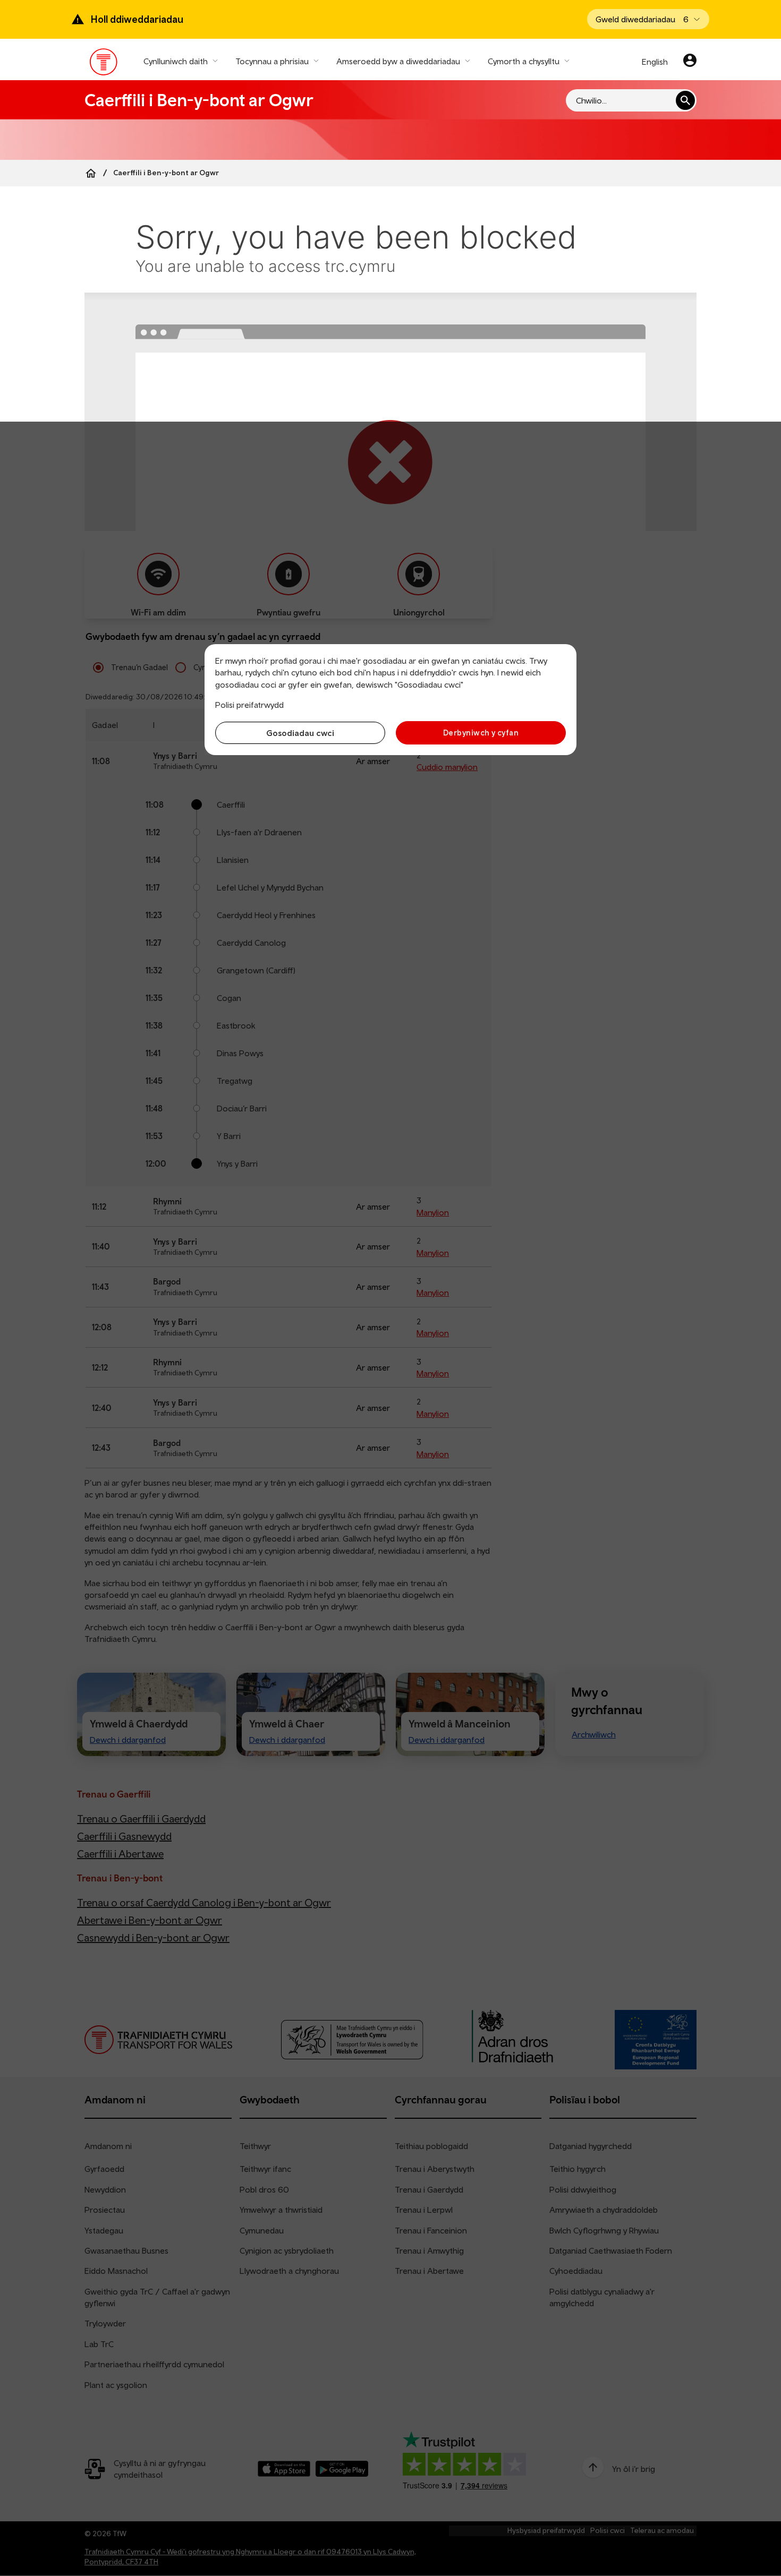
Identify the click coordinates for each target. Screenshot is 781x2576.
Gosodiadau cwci (300, 733)
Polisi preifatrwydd (249, 705)
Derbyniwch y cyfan (481, 733)
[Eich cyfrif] (690, 62)
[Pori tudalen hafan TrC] (104, 64)
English (655, 62)
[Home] (91, 173)
